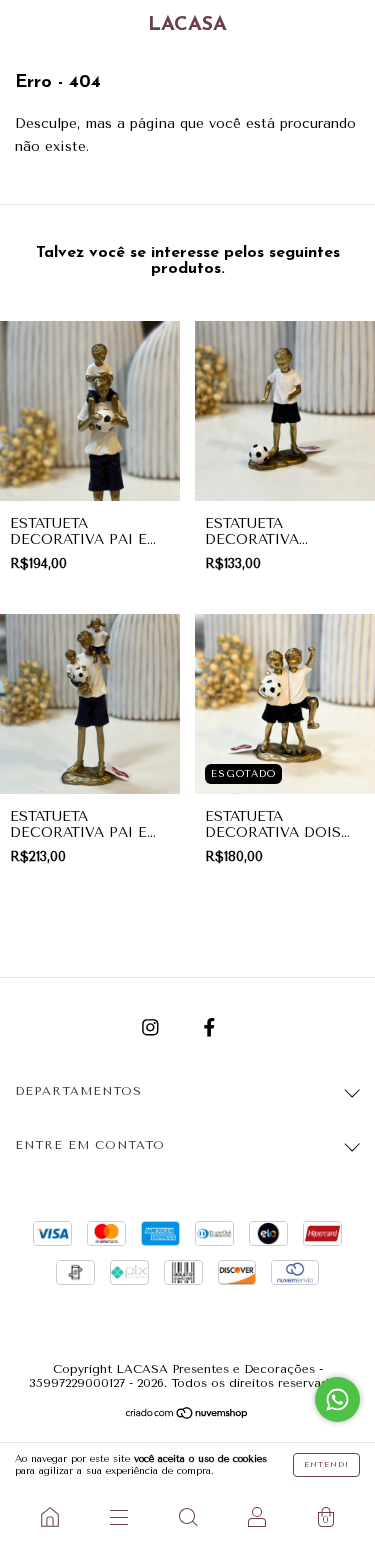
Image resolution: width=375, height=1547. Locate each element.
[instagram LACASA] (153, 1027)
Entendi (326, 1464)
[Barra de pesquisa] (187, 1517)
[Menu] (118, 1517)
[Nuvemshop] (187, 1415)
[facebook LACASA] (209, 1027)
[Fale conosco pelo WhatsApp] (337, 1399)
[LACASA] (49, 1517)
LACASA (187, 25)
